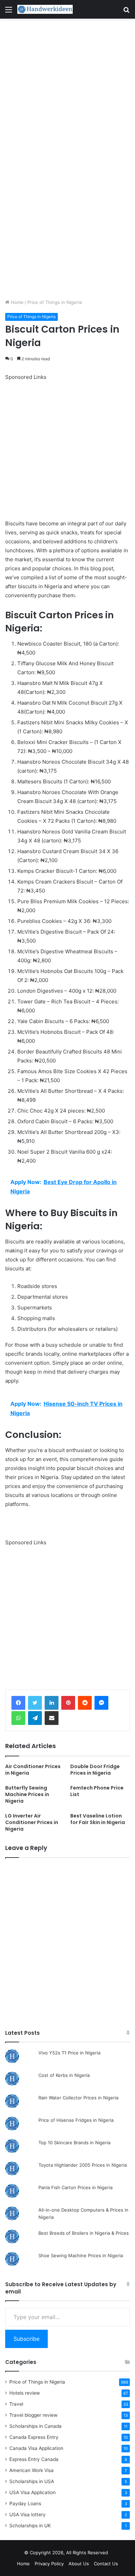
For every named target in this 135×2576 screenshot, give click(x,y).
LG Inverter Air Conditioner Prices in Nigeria (32, 1822)
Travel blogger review (33, 2415)
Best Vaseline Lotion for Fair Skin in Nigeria (98, 1819)
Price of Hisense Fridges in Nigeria (76, 2120)
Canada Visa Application (36, 2448)
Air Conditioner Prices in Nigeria (33, 1770)
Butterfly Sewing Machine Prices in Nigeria (27, 1794)
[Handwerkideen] (45, 9)
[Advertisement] (67, 89)
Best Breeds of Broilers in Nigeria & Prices (84, 2233)
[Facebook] (18, 1703)
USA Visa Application (33, 2492)
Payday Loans (25, 2503)
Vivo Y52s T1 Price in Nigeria (69, 2053)
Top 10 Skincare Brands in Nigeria (74, 2143)
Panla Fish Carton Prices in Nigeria (75, 2187)
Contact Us (106, 2564)
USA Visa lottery (28, 2515)
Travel (16, 2404)
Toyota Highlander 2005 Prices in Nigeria (83, 2165)
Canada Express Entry (34, 2437)
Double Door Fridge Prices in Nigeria (95, 1770)
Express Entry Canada (34, 2459)
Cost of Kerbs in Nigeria (64, 2075)
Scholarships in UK (30, 2526)
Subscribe (26, 2339)
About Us (79, 2564)
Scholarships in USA (32, 2481)
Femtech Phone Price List (97, 1791)
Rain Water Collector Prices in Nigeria (78, 2098)
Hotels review (25, 2393)
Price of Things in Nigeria (55, 302)
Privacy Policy (49, 2564)
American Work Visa (31, 2470)
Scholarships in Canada (35, 2426)
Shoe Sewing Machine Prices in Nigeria (81, 2255)
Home (16, 302)
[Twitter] (35, 1703)
